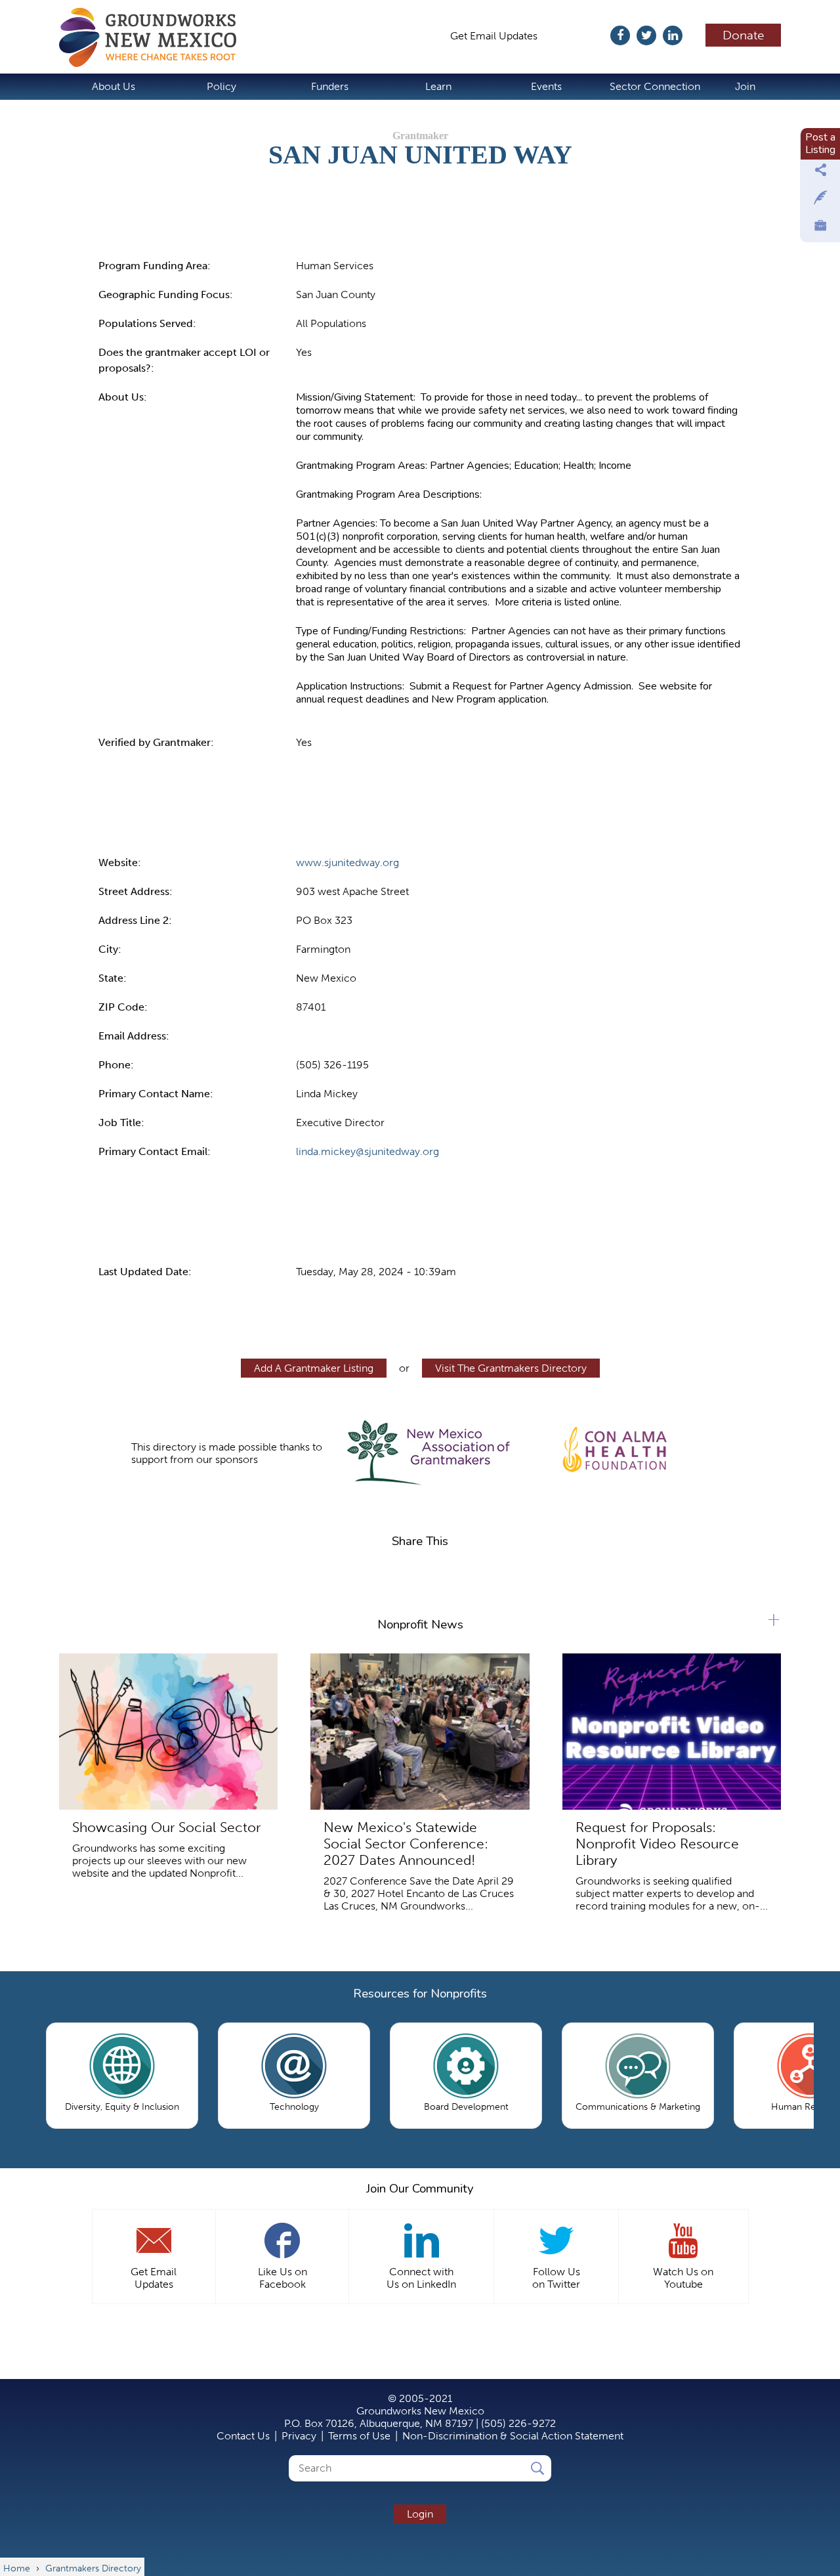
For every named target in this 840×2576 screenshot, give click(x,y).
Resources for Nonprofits (420, 1994)
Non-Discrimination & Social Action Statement (513, 2436)
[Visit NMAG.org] (428, 1453)
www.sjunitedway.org (347, 862)
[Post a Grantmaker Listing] (820, 201)
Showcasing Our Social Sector (166, 1827)
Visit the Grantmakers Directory (511, 1368)
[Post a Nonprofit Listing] (820, 173)
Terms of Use (359, 2436)
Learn (438, 86)
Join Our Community (420, 2189)
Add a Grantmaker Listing (314, 1368)
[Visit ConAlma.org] (615, 1447)
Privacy (299, 2436)
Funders (330, 86)
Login (420, 2514)
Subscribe (580, 36)
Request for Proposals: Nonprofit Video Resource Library (657, 1844)
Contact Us (243, 2436)
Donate (744, 35)
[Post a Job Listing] (820, 229)
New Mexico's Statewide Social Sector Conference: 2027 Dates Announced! (406, 1844)
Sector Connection (655, 86)
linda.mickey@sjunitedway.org (367, 1151)
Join (745, 86)
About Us (114, 86)
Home (154, 37)
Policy (221, 86)
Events (546, 86)
